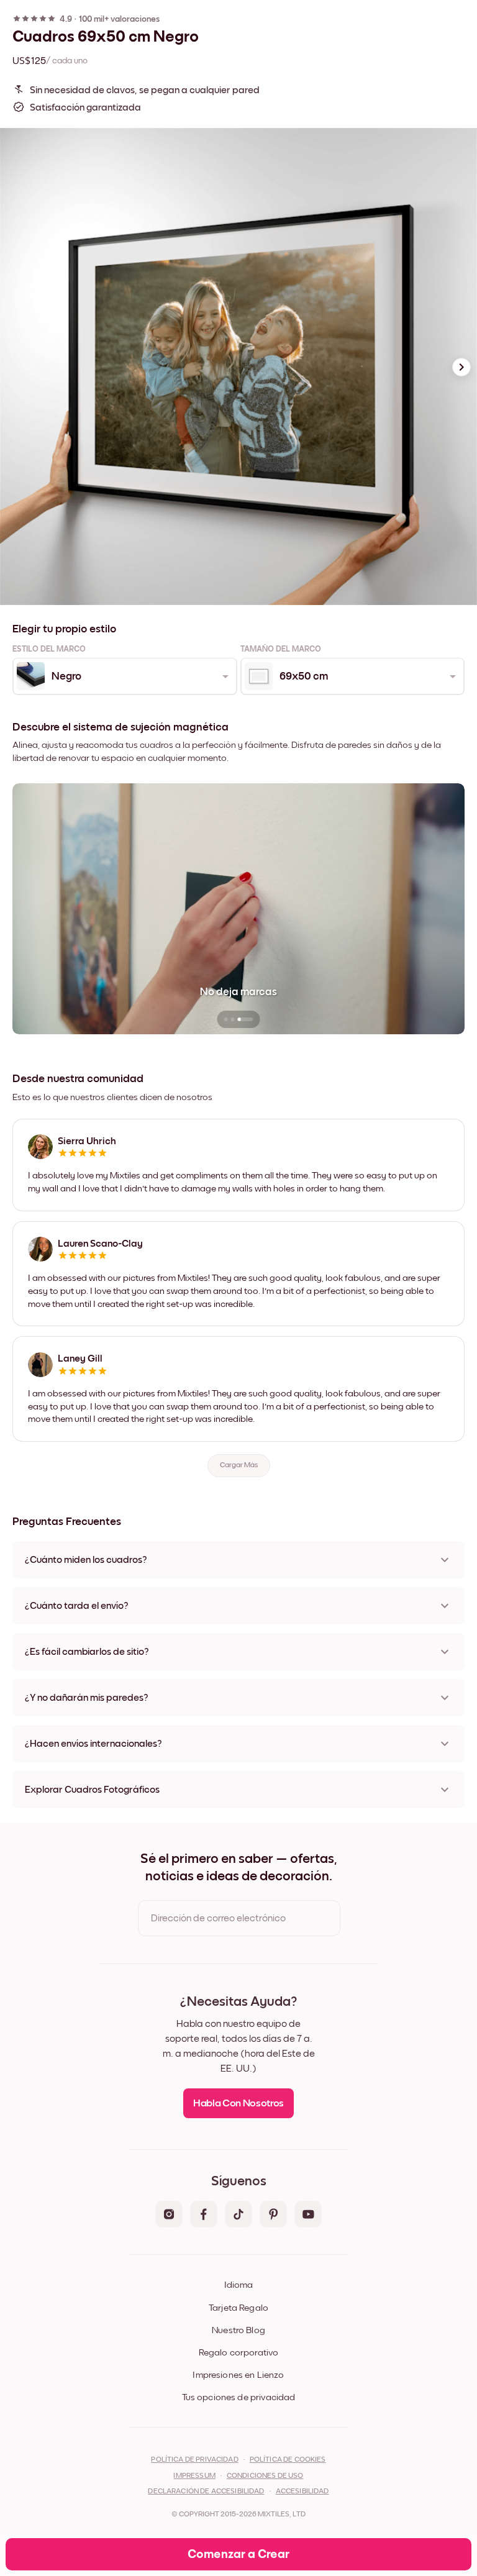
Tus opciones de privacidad (239, 2397)
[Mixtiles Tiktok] (238, 2215)
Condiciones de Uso (265, 2476)
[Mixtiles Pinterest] (273, 2215)
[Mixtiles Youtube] (308, 2215)
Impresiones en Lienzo (238, 2375)
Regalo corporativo (239, 2353)
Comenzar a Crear (238, 2554)
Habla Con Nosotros (238, 2104)
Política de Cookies (288, 2460)
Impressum (194, 2476)
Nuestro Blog (238, 2330)
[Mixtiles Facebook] (204, 2215)
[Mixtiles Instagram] (169, 2215)
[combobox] (124, 676)
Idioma (238, 2285)
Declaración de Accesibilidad (206, 2492)
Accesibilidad (302, 2492)
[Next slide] (461, 367)
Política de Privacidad (194, 2460)
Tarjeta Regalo (238, 2308)
